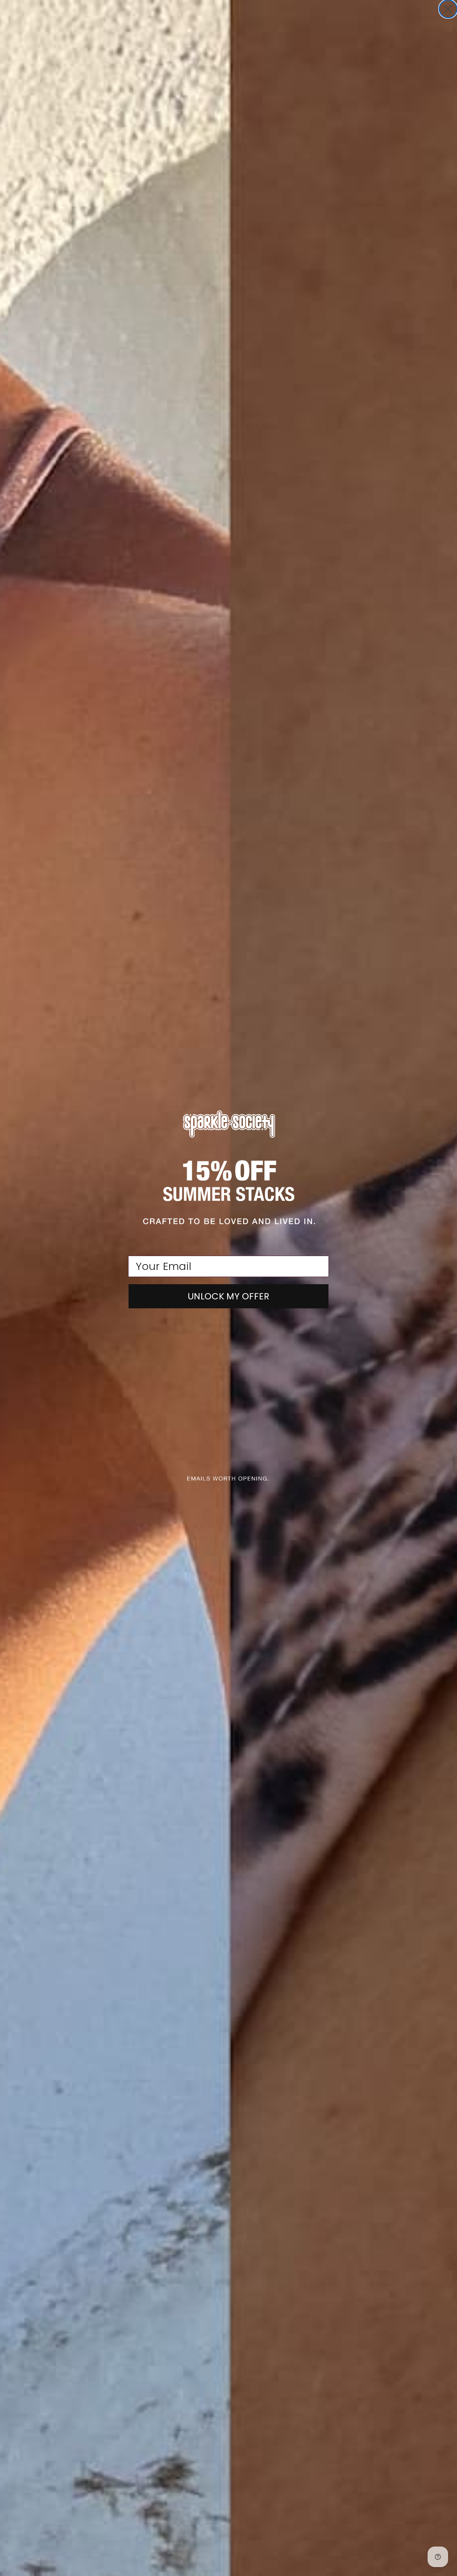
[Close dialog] (448, 9)
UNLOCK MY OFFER (228, 1296)
